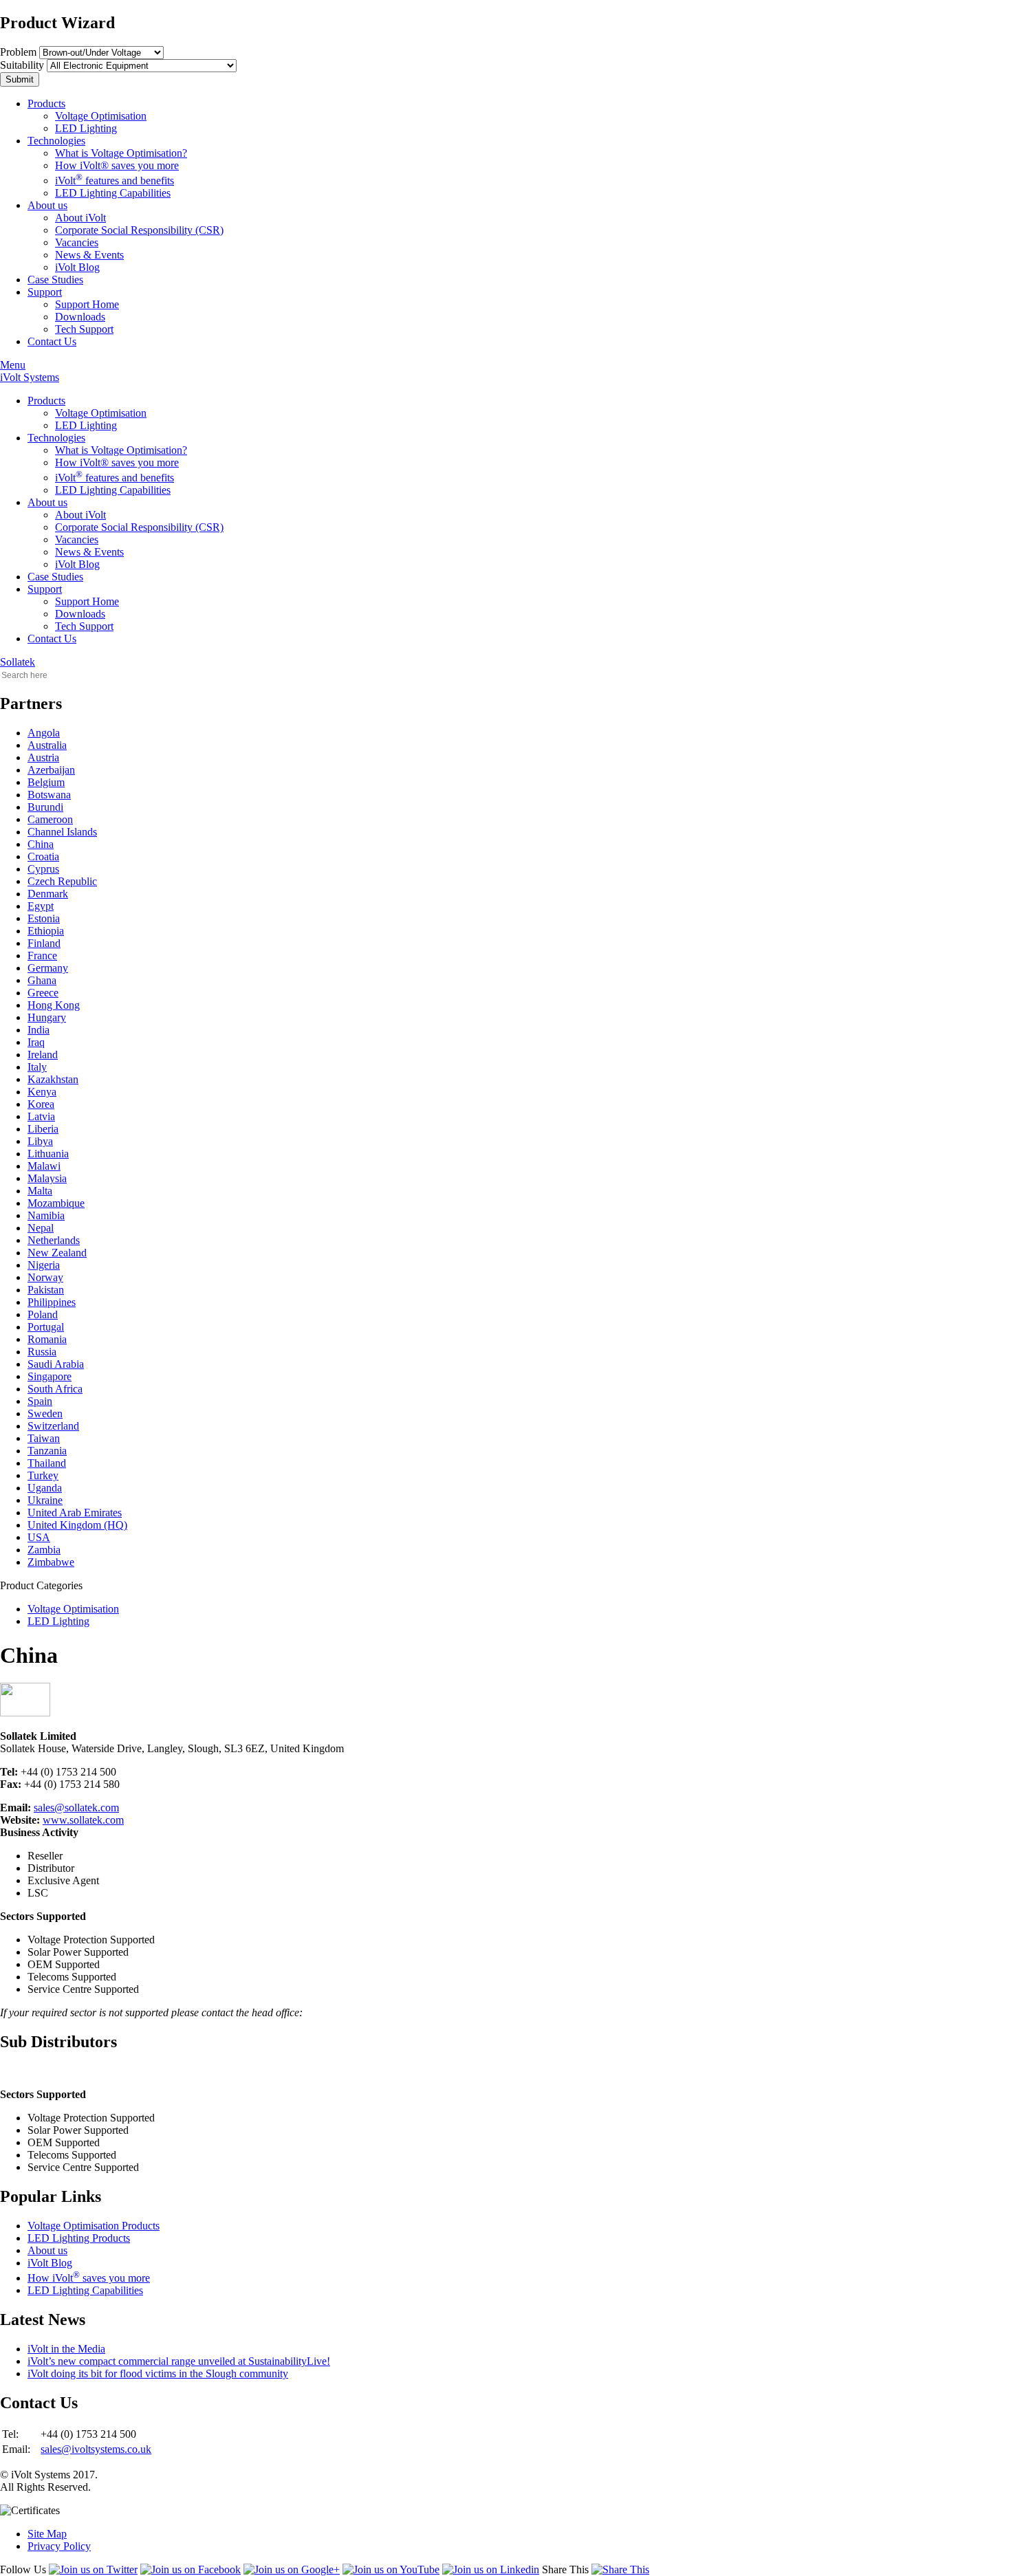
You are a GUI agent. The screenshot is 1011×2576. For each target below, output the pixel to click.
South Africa (55, 1389)
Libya (40, 1141)
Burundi (45, 807)
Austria (43, 757)
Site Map (47, 2534)
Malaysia (47, 1178)
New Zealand (57, 1253)
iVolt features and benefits (115, 181)
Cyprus (43, 869)
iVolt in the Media (66, 2349)
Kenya (42, 1092)
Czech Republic (62, 881)
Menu (13, 365)
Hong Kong (54, 1005)
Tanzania (47, 1451)
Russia (42, 1352)
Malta (40, 1191)
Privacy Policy (59, 2546)
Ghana (42, 980)
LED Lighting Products (79, 2238)
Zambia (44, 1550)
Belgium (46, 782)
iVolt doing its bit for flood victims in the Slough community (158, 2373)
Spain (40, 1401)
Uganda (45, 1488)
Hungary (47, 1017)
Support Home (87, 304)
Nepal (41, 1228)
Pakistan (46, 1290)
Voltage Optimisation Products (94, 2226)
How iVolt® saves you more (117, 165)
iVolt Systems (30, 377)
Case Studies (55, 280)
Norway (45, 1277)
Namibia (46, 1215)
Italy (37, 1067)
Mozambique (56, 1203)
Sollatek (18, 662)
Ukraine (45, 1500)
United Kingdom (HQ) (77, 1525)
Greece (43, 993)
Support (45, 292)
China (41, 844)
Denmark (48, 894)
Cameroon (50, 819)
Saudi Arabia (56, 1364)
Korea (41, 1104)
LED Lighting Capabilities (113, 193)
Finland (44, 943)
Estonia (44, 918)
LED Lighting (86, 128)
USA (39, 1537)
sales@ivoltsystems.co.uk (96, 2449)
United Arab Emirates (75, 1513)
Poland (43, 1314)
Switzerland (53, 1426)
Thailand (47, 1463)
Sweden (45, 1413)
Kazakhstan (53, 1079)
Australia (47, 745)
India (39, 1030)
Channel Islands (62, 832)
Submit (20, 79)
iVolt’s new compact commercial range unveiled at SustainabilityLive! (179, 2361)
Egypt (41, 906)
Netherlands (54, 1240)
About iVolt (80, 218)
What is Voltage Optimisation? (121, 153)
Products (46, 103)
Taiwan (44, 1438)
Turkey (43, 1475)
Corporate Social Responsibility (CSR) (139, 230)
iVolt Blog (77, 267)
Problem (18, 52)
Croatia (43, 856)
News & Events (89, 255)
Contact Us (52, 341)
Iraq (36, 1042)
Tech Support (84, 329)
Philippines (52, 1302)
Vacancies (77, 242)
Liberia (43, 1129)
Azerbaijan (51, 770)
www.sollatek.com (83, 1820)
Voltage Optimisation (101, 116)
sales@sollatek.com (76, 1808)
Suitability (22, 65)
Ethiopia (46, 931)
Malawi (44, 1166)
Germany (48, 968)
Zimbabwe (51, 1562)
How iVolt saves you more (89, 2278)
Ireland (43, 1055)
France (42, 956)
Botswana (49, 795)
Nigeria (44, 1265)
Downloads (80, 317)
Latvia (41, 1116)
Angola (44, 733)
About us (47, 205)
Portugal (46, 1327)
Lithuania (48, 1154)
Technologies (56, 141)
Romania (47, 1339)
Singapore (50, 1376)
